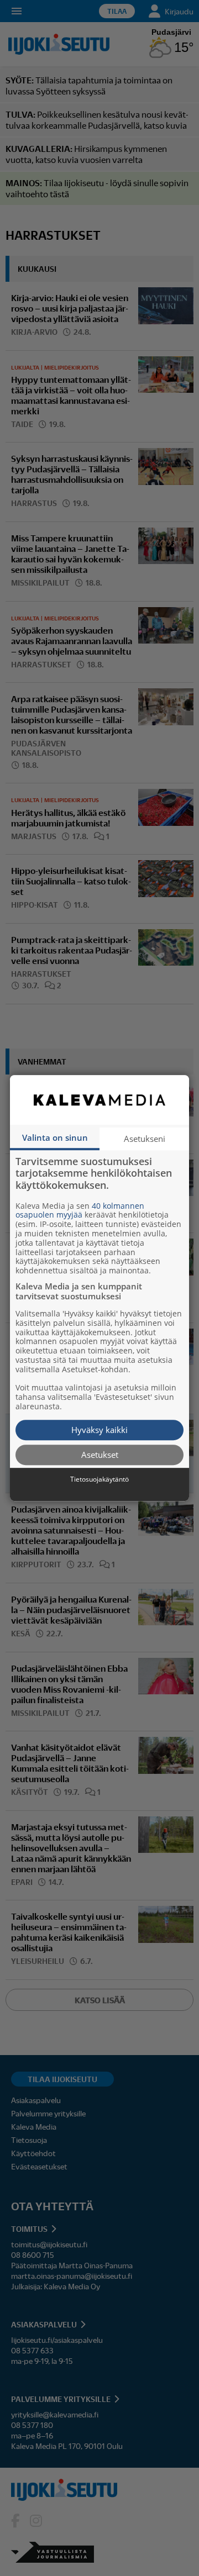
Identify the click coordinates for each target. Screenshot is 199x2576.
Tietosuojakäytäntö (99, 1479)
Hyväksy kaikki (99, 1430)
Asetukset (100, 1455)
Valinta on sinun (55, 1137)
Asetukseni (145, 1139)
